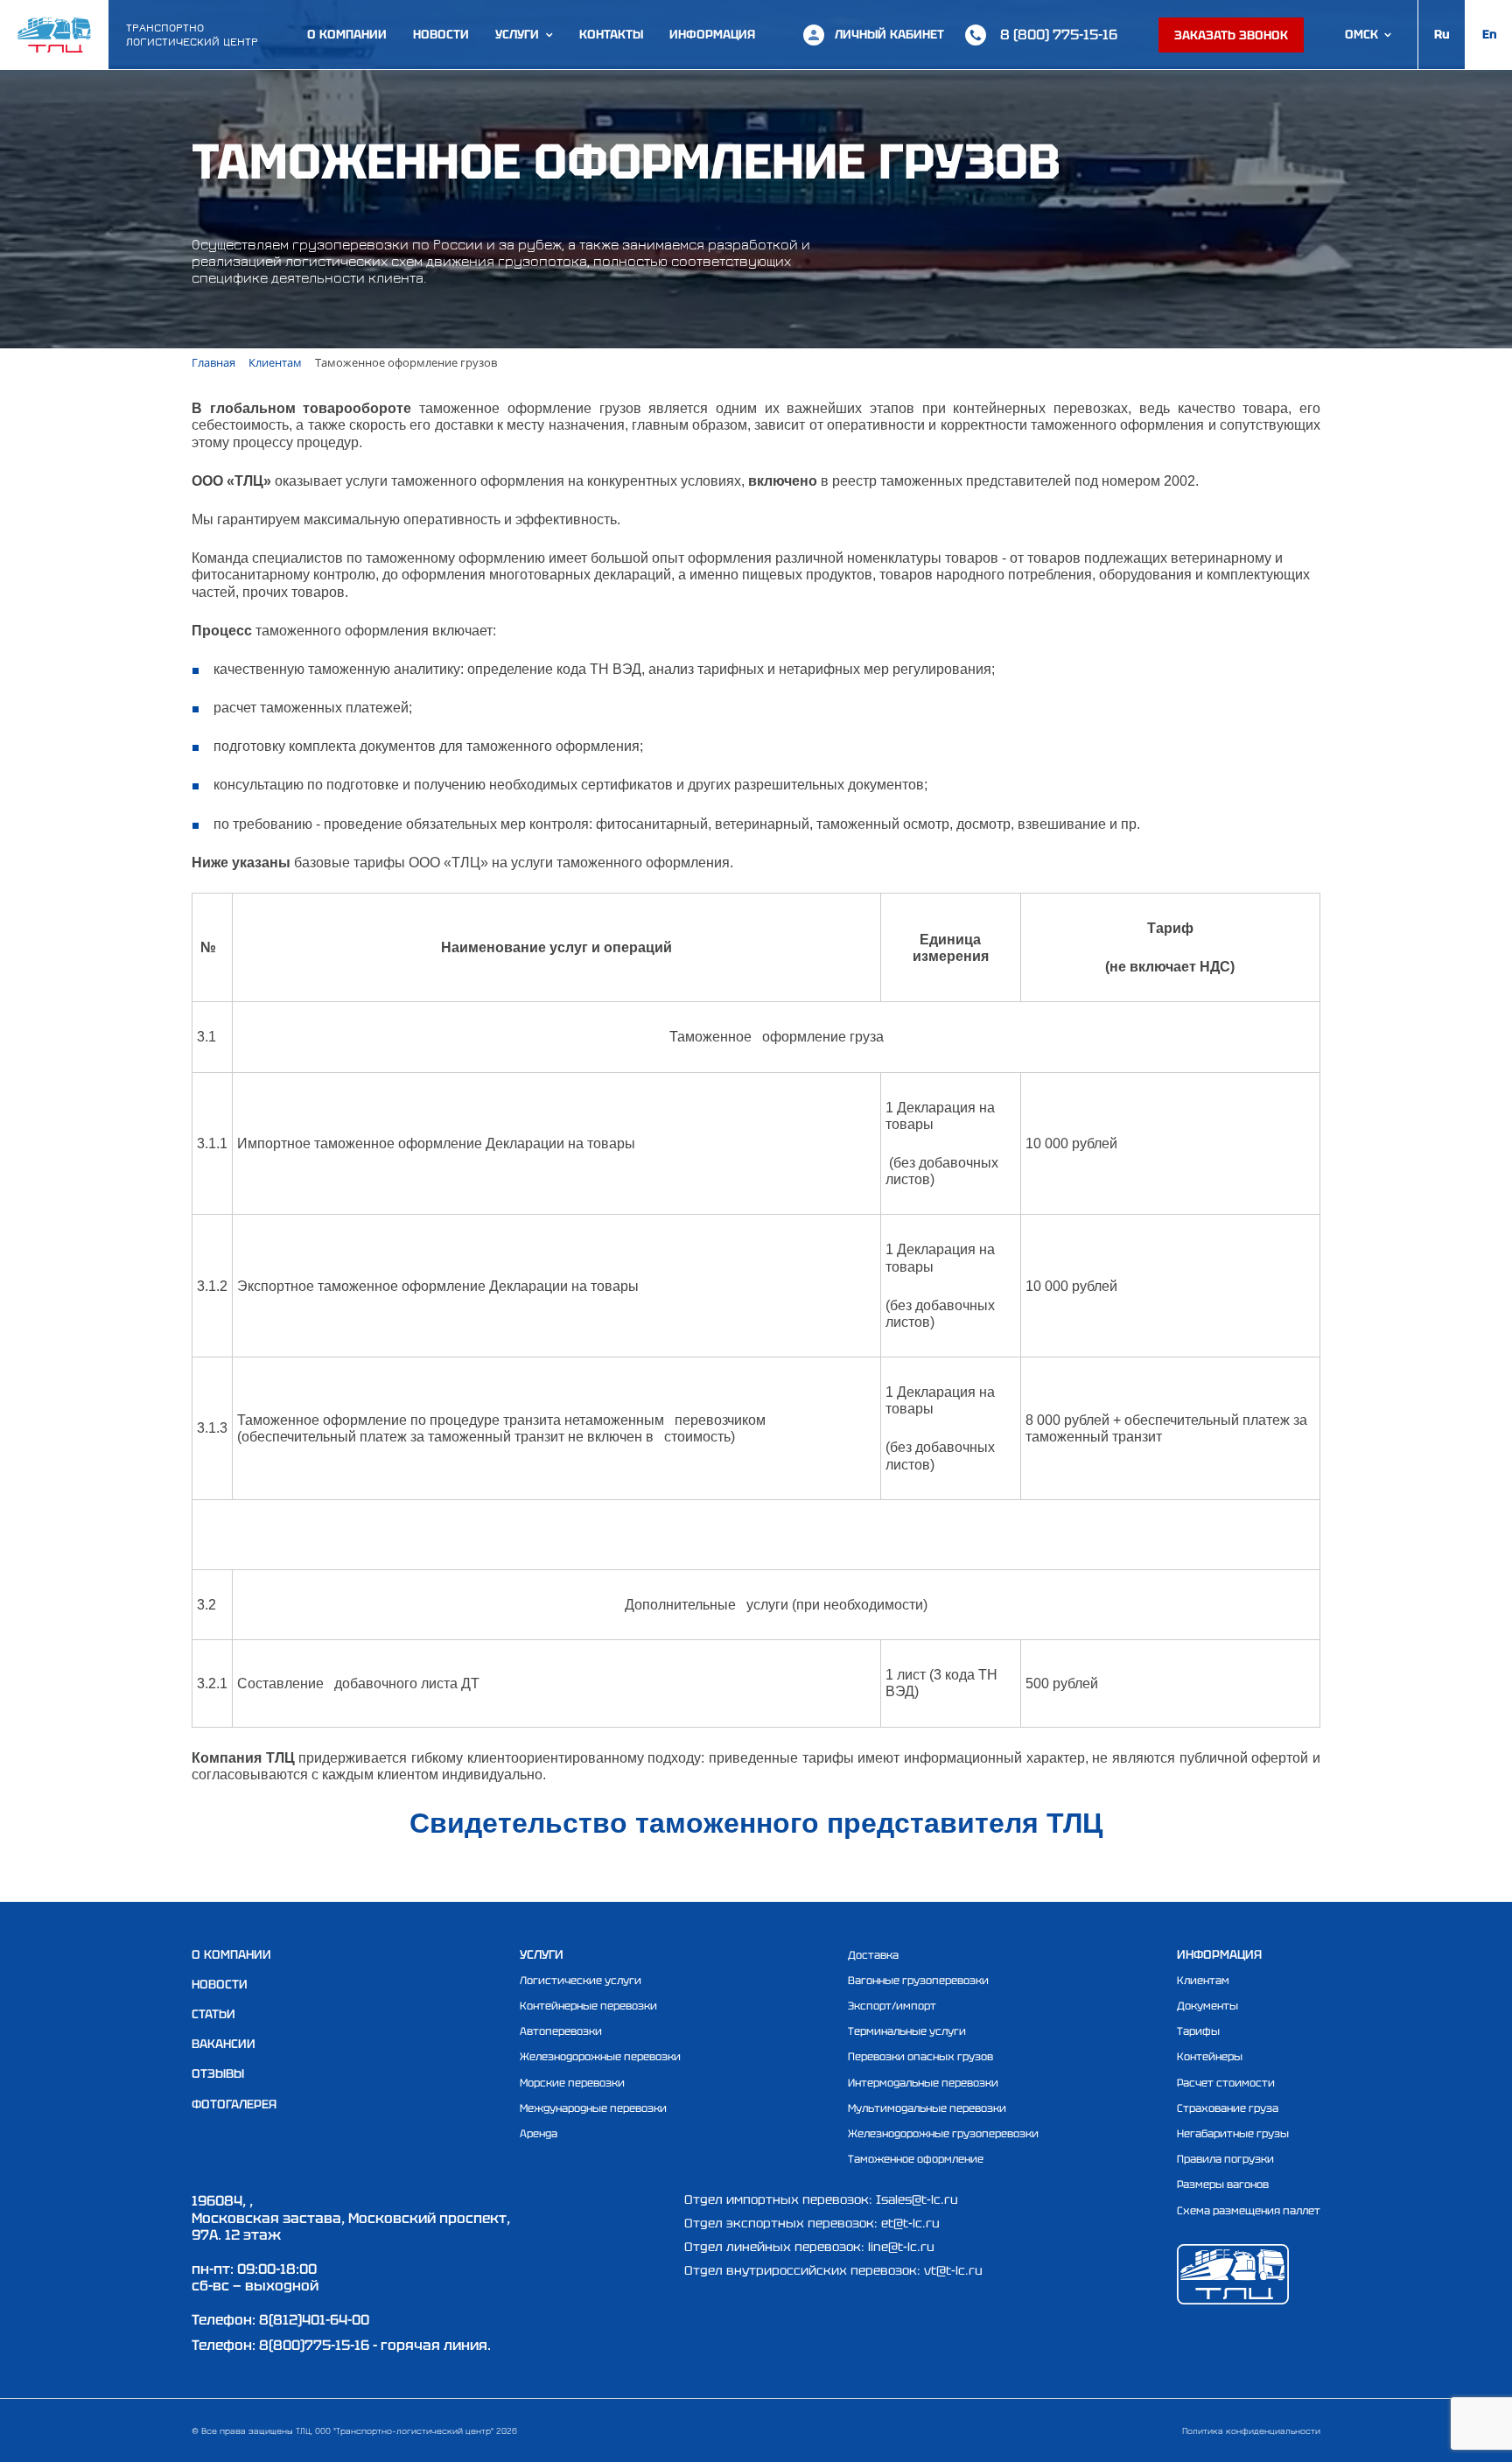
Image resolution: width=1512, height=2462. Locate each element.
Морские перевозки (572, 2083)
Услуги (517, 35)
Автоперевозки (561, 2031)
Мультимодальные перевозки (927, 2108)
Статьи (213, 2014)
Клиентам (1203, 1981)
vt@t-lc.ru (953, 2270)
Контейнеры (1210, 2057)
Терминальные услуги (907, 2031)
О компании (347, 35)
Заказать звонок (1231, 35)
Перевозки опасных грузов (920, 2057)
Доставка (873, 1955)
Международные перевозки (593, 2108)
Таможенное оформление (916, 2159)
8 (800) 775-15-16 (1059, 35)
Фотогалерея (234, 2104)
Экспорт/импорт (892, 2006)
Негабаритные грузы (1233, 2134)
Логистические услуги (581, 1981)
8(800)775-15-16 (314, 2345)
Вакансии (224, 2044)
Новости (441, 35)
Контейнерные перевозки (588, 2006)
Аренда (539, 2134)
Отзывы (218, 2073)
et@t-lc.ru (910, 2223)
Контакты (611, 35)
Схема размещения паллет (1249, 2211)
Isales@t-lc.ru (917, 2199)
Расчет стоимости (1226, 2083)
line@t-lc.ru (901, 2247)
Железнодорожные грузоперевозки (943, 2134)
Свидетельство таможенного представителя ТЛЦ (756, 1823)
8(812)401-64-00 (314, 2320)
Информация (712, 35)
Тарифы (1198, 2031)
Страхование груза (1228, 2108)
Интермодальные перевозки (923, 2083)
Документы (1207, 2006)
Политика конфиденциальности (1251, 2430)
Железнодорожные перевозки (600, 2057)
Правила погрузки (1225, 2159)
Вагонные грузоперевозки (918, 1981)
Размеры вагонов (1223, 2185)
